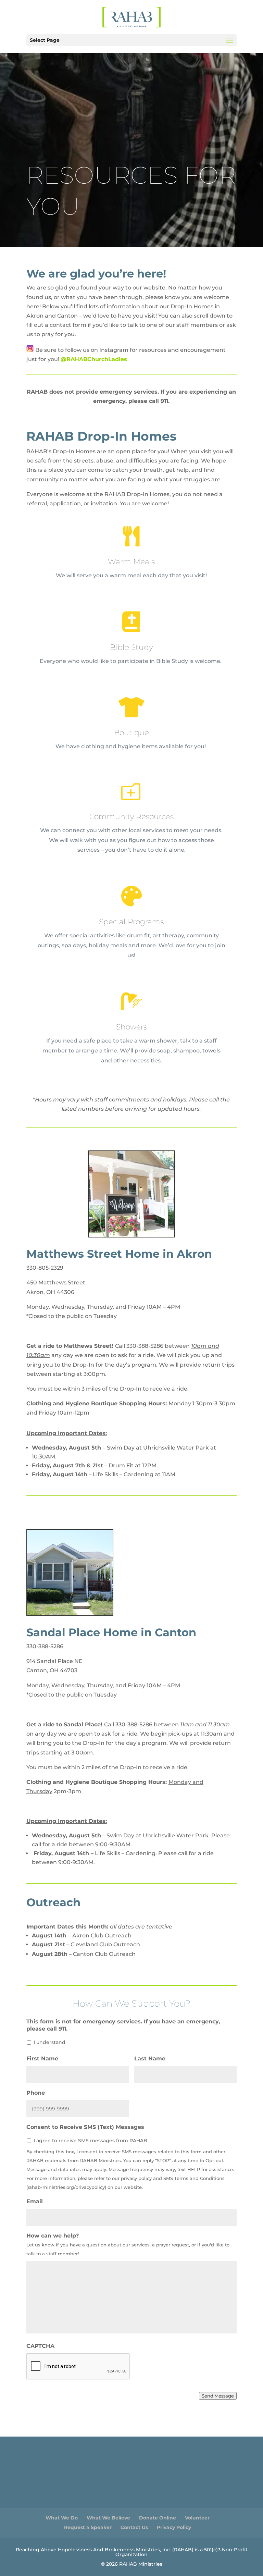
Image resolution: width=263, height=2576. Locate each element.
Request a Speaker (88, 2527)
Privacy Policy (174, 2527)
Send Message (218, 2396)
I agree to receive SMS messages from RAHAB (90, 2141)
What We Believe (108, 2518)
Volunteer (197, 2518)
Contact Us (134, 2527)
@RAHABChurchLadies (94, 359)
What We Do (62, 2518)
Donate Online (158, 2518)
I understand (49, 2042)
